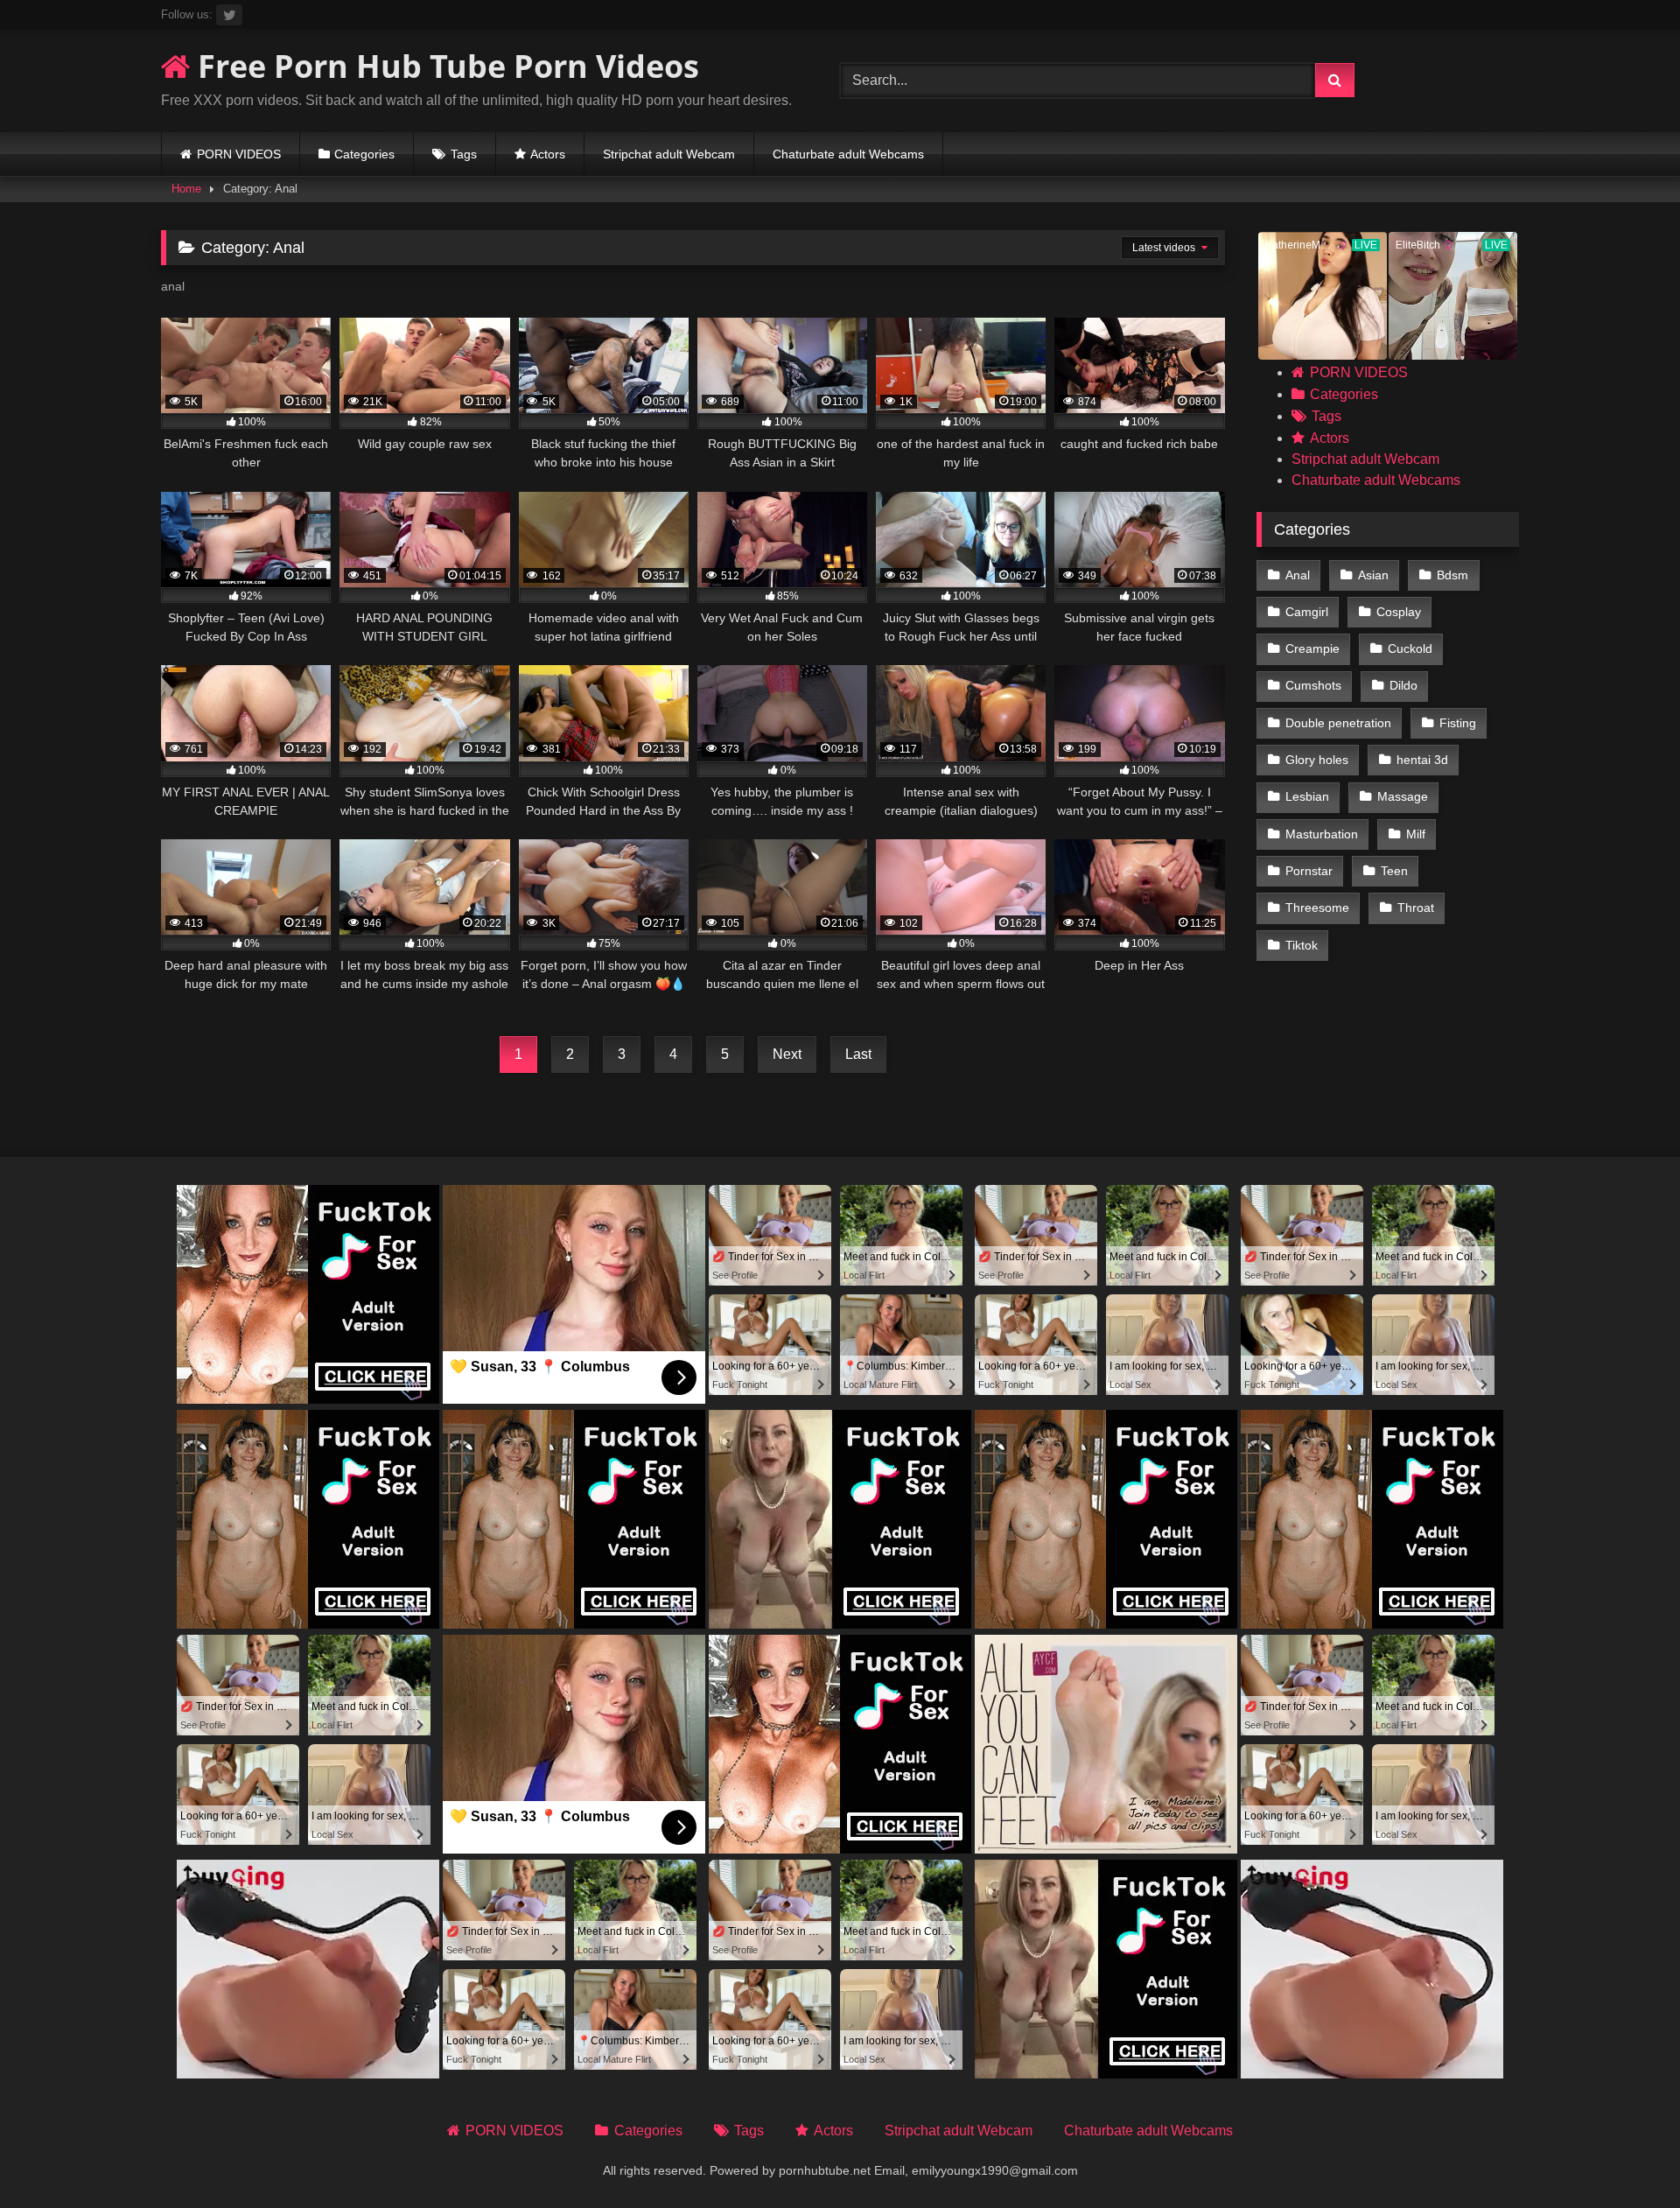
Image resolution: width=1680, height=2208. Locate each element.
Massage (1403, 796)
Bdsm (1452, 575)
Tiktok (1302, 945)
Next (787, 1054)
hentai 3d (1422, 760)
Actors (548, 154)
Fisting (1458, 723)
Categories (364, 154)
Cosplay (1399, 612)
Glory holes (1317, 760)
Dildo (1403, 685)
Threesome (1317, 908)
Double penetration (1338, 723)
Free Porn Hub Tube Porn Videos (444, 66)
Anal (1298, 575)
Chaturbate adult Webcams (848, 154)
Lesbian (1307, 796)
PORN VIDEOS (239, 154)
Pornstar (1309, 871)
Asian (1373, 575)
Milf (1416, 834)
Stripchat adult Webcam (669, 154)
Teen (1394, 871)
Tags (464, 154)
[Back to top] (1626, 2156)
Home (186, 189)
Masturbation (1322, 834)
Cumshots (1313, 685)
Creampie (1312, 648)
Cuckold (1410, 648)
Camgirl (1307, 612)
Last (858, 1054)
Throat (1416, 908)
